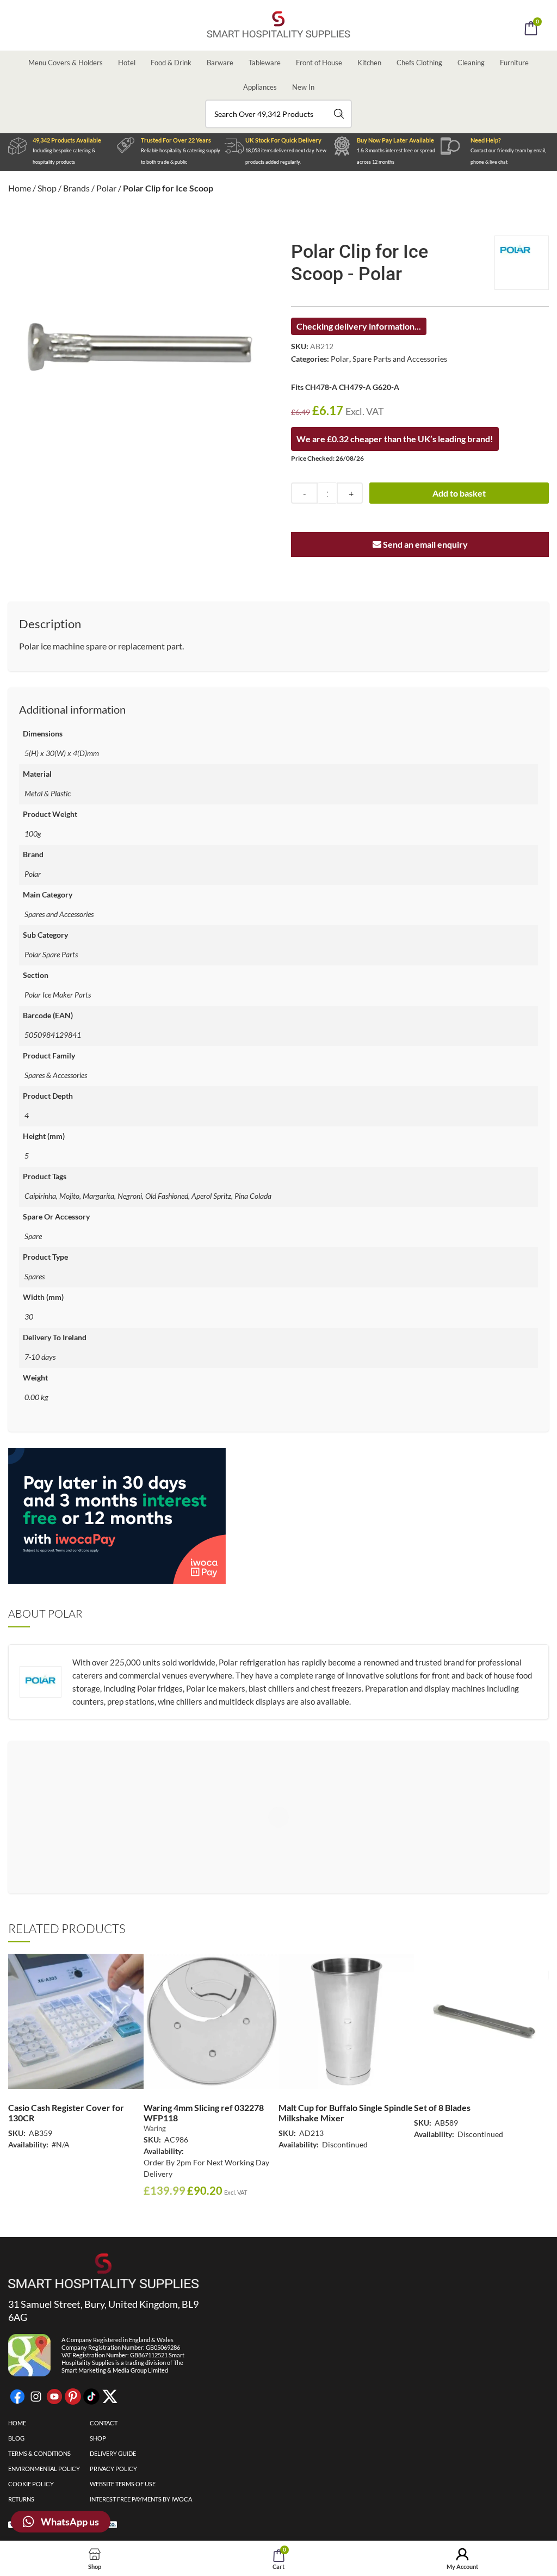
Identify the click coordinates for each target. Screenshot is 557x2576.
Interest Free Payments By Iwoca (141, 2499)
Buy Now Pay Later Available (395, 140)
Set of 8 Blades (442, 2107)
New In (303, 87)
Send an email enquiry (425, 544)
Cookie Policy (31, 2484)
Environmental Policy (44, 2469)
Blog (16, 2438)
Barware (220, 63)
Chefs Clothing (419, 63)
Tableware (265, 63)
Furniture (514, 63)
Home (20, 188)
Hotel (127, 63)
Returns (21, 2499)
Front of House (319, 63)
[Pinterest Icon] (73, 2397)
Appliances (260, 87)
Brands (76, 188)
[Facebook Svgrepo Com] (17, 2397)
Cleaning (471, 63)
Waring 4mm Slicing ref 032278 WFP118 (204, 2113)
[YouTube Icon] (54, 2397)
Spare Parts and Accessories (400, 359)
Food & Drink (171, 63)
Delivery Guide (113, 2453)
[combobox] (278, 114)
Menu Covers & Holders (66, 63)
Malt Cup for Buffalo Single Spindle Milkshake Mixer (346, 2113)
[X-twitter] (110, 2397)
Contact (104, 2423)
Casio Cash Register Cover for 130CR (66, 2113)
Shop (47, 188)
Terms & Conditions (39, 2453)
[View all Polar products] (522, 263)
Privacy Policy (113, 2469)
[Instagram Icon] (36, 2397)
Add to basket (459, 493)
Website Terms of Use (123, 2484)
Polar (106, 188)
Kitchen (369, 63)
